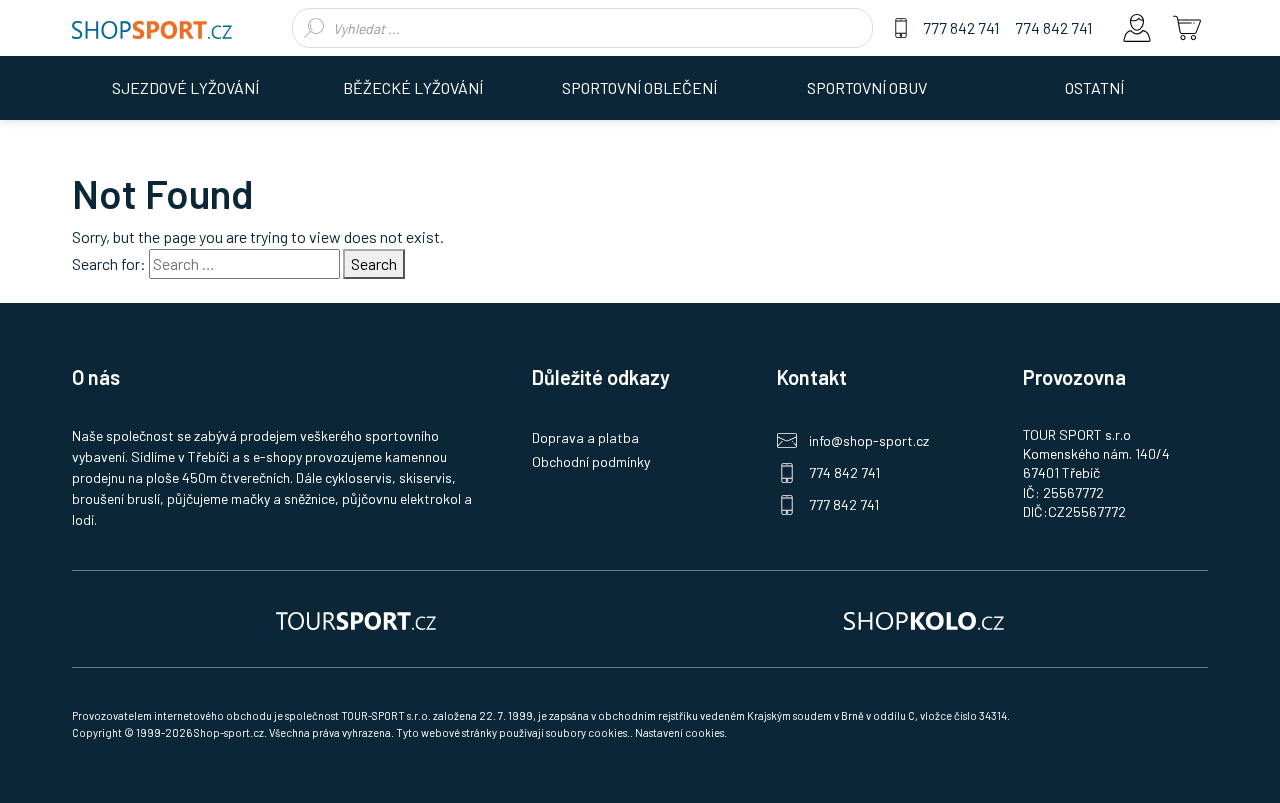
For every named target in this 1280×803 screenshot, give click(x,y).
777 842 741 (961, 27)
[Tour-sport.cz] (356, 619)
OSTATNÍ (1094, 87)
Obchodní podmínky (591, 461)
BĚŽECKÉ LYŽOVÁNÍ (413, 87)
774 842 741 (1053, 27)
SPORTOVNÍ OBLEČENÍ (639, 87)
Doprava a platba (585, 437)
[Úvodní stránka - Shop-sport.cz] (152, 28)
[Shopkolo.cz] (924, 619)
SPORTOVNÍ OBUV (867, 87)
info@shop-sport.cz (869, 440)
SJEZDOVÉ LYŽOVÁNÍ (185, 87)
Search (374, 263)
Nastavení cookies (679, 732)
